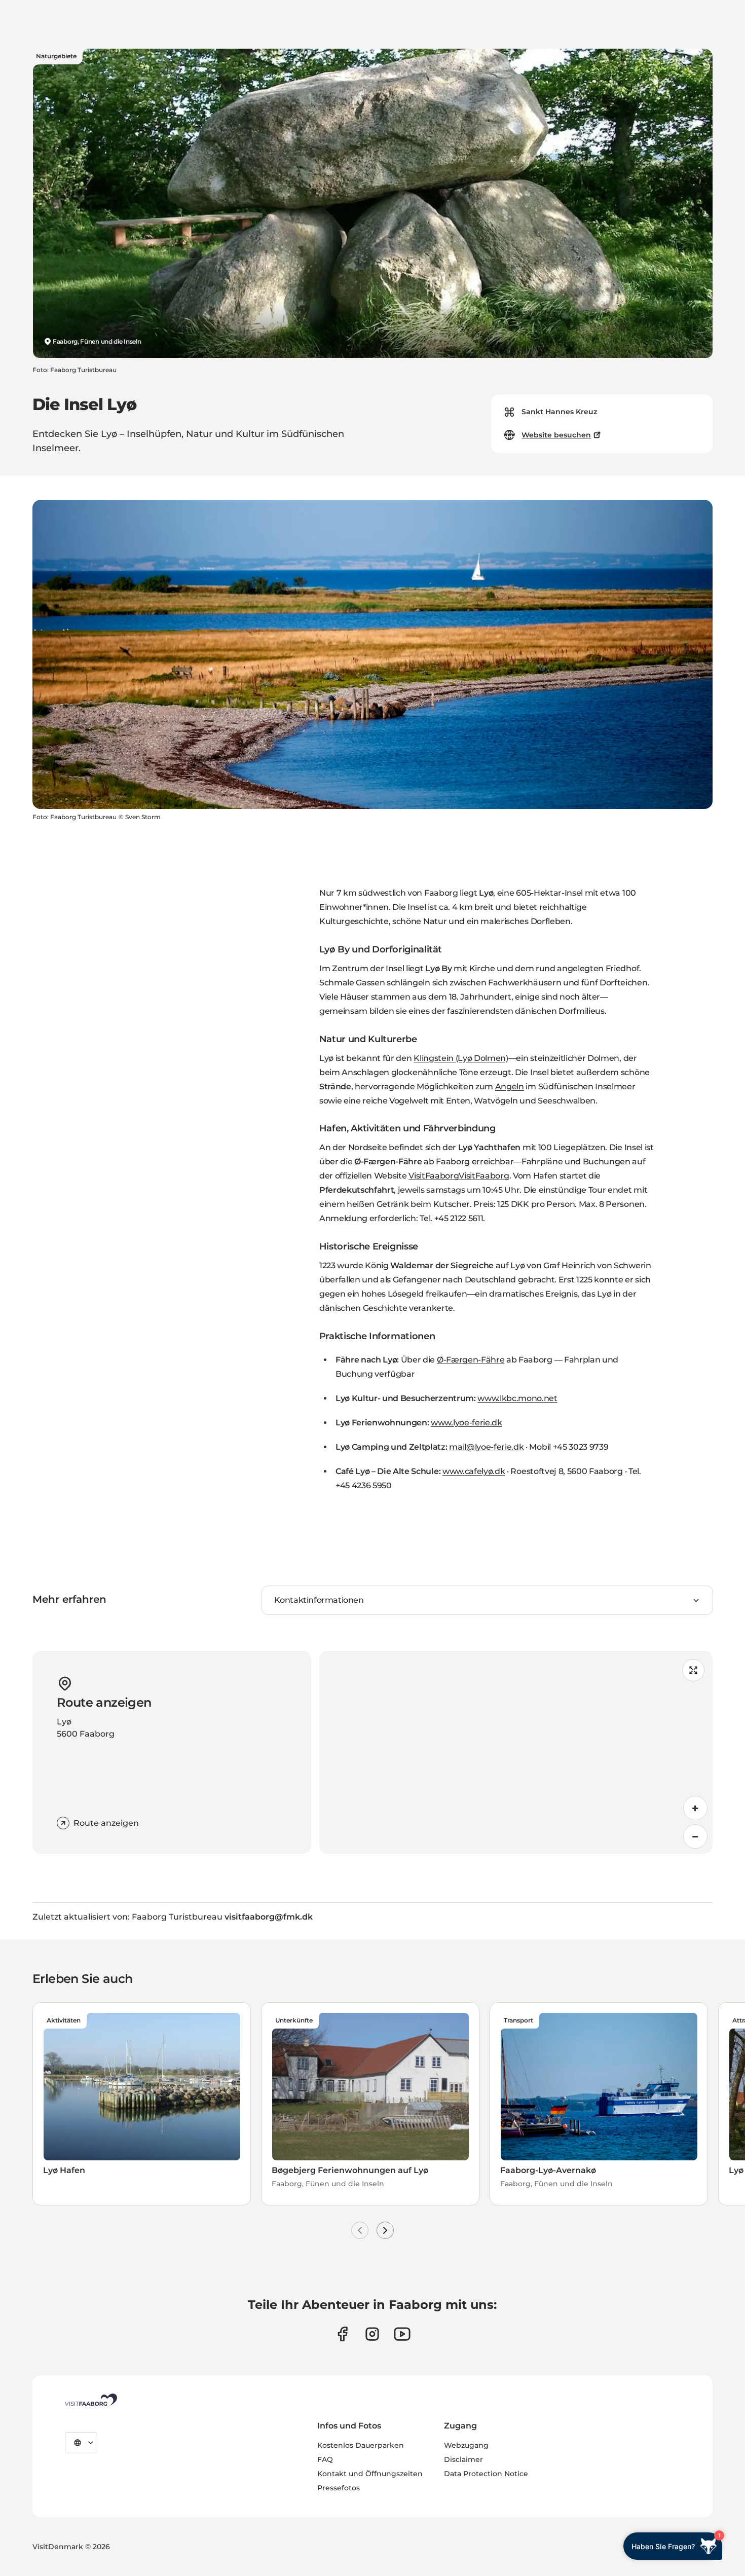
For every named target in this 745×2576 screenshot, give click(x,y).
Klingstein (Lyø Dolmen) (461, 1058)
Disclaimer (463, 2459)
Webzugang (466, 2445)
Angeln (510, 1087)
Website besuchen (556, 435)
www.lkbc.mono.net (517, 1398)
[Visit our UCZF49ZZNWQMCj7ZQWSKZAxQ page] (402, 2334)
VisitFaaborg (434, 1176)
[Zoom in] (695, 1808)
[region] (516, 1752)
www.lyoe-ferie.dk (467, 1423)
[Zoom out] (695, 1836)
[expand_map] (693, 1670)
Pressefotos (339, 2488)
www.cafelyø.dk (474, 1471)
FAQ (325, 2459)
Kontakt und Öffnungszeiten (370, 2474)
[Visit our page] (342, 2334)
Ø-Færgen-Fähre (471, 1360)
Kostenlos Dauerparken (361, 2445)
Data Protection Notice (486, 2474)
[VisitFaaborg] (91, 2400)
